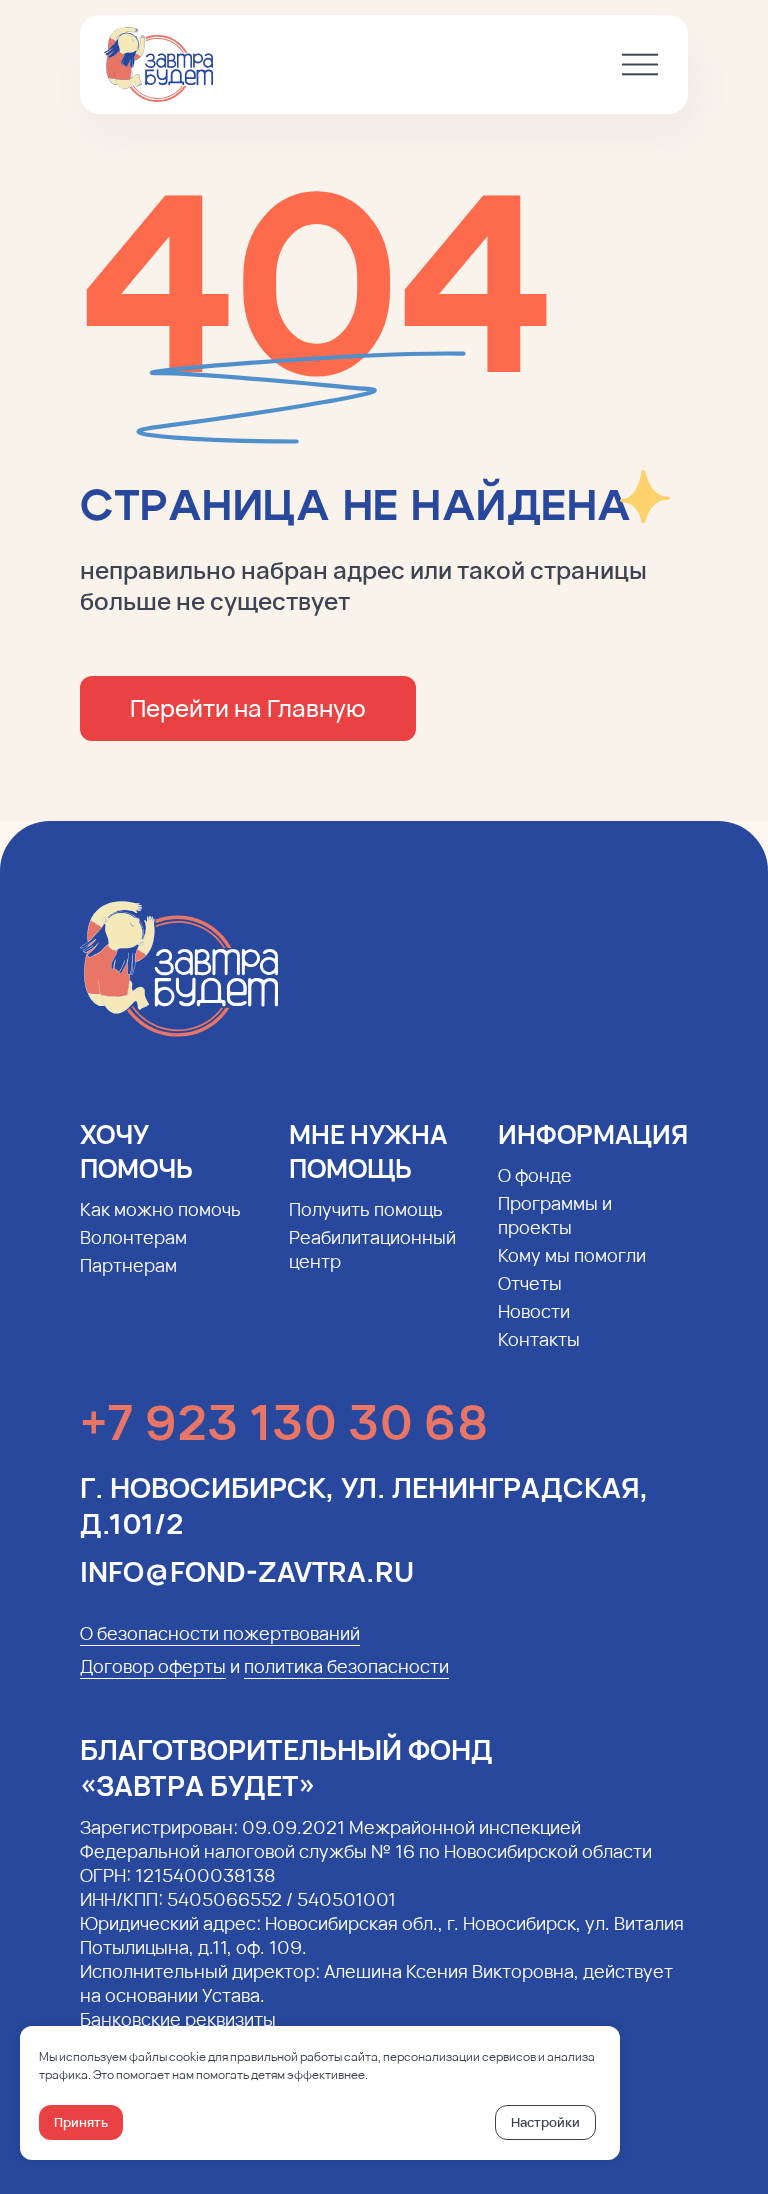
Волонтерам (133, 1237)
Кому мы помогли (572, 1255)
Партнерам (128, 1265)
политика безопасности (346, 1666)
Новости (534, 1311)
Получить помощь (366, 1209)
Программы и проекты (555, 1215)
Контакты (539, 1339)
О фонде (535, 1175)
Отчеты (530, 1283)
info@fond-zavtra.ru (247, 1571)
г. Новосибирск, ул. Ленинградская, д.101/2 (364, 1505)
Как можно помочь (160, 1209)
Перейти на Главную (248, 707)
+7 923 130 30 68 (284, 1421)
